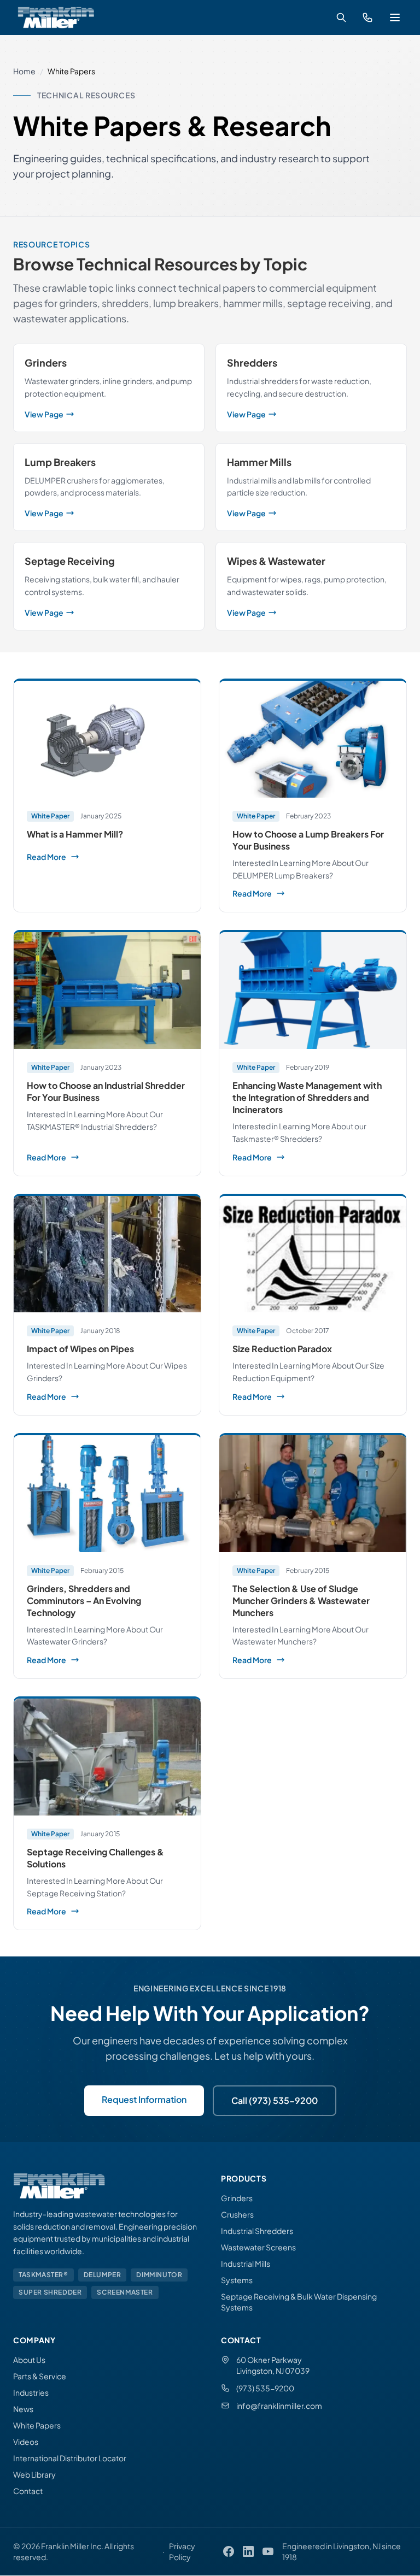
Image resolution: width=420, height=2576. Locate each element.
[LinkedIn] (248, 2551)
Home (24, 71)
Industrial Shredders (257, 2231)
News (23, 2409)
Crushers (237, 2214)
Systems (237, 2280)
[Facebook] (229, 2551)
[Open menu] (395, 17)
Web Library (34, 2474)
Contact (28, 2491)
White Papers (37, 2425)
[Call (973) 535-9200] (367, 17)
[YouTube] (268, 2551)
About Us (29, 2360)
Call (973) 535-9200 (275, 2100)
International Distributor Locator (70, 2458)
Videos (26, 2442)
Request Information (144, 2099)
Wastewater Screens (258, 2247)
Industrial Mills (246, 2263)
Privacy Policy (182, 2551)
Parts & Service (40, 2376)
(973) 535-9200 (265, 2388)
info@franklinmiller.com (279, 2406)
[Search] (341, 17)
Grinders (237, 2198)
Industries (31, 2392)
